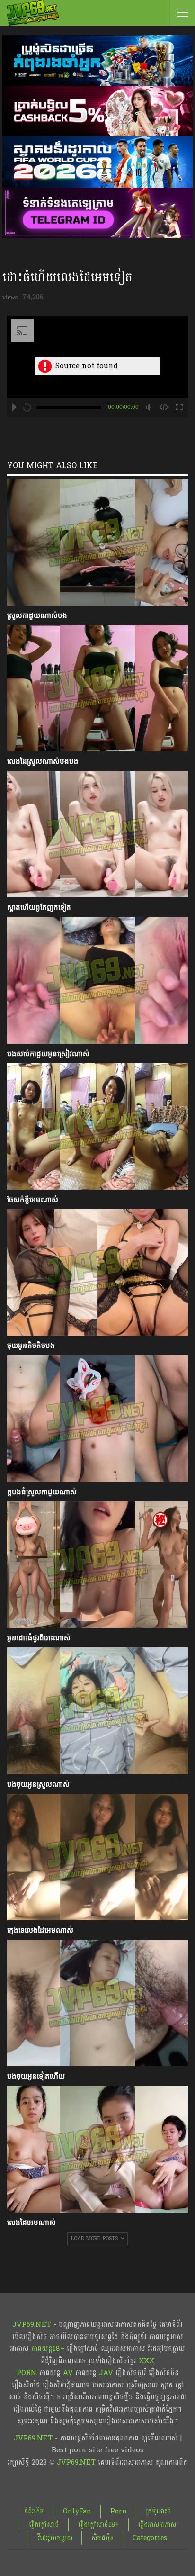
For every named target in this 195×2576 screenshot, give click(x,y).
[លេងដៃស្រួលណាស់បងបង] (97, 688)
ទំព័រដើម (34, 2511)
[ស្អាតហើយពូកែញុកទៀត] (97, 834)
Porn (119, 2511)
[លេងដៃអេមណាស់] (97, 2149)
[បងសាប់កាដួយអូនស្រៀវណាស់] (97, 980)
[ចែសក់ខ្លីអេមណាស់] (97, 1126)
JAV (105, 2373)
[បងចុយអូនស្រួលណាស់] (97, 1711)
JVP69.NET (32, 2325)
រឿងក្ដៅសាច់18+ (99, 2525)
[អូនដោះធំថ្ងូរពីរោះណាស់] (97, 1565)
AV (68, 2373)
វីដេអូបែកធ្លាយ (55, 2538)
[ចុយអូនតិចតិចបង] (97, 1272)
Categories (150, 2538)
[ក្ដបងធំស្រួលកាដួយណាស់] (97, 1418)
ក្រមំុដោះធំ (159, 2511)
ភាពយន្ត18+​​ (48, 2349)
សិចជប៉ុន (102, 2538)
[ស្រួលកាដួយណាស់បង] (97, 542)
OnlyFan (77, 2511)
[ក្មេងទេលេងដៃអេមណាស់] (97, 1857)
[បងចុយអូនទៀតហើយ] (97, 2003)
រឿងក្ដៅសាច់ (44, 2525)
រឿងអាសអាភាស (157, 2525)
